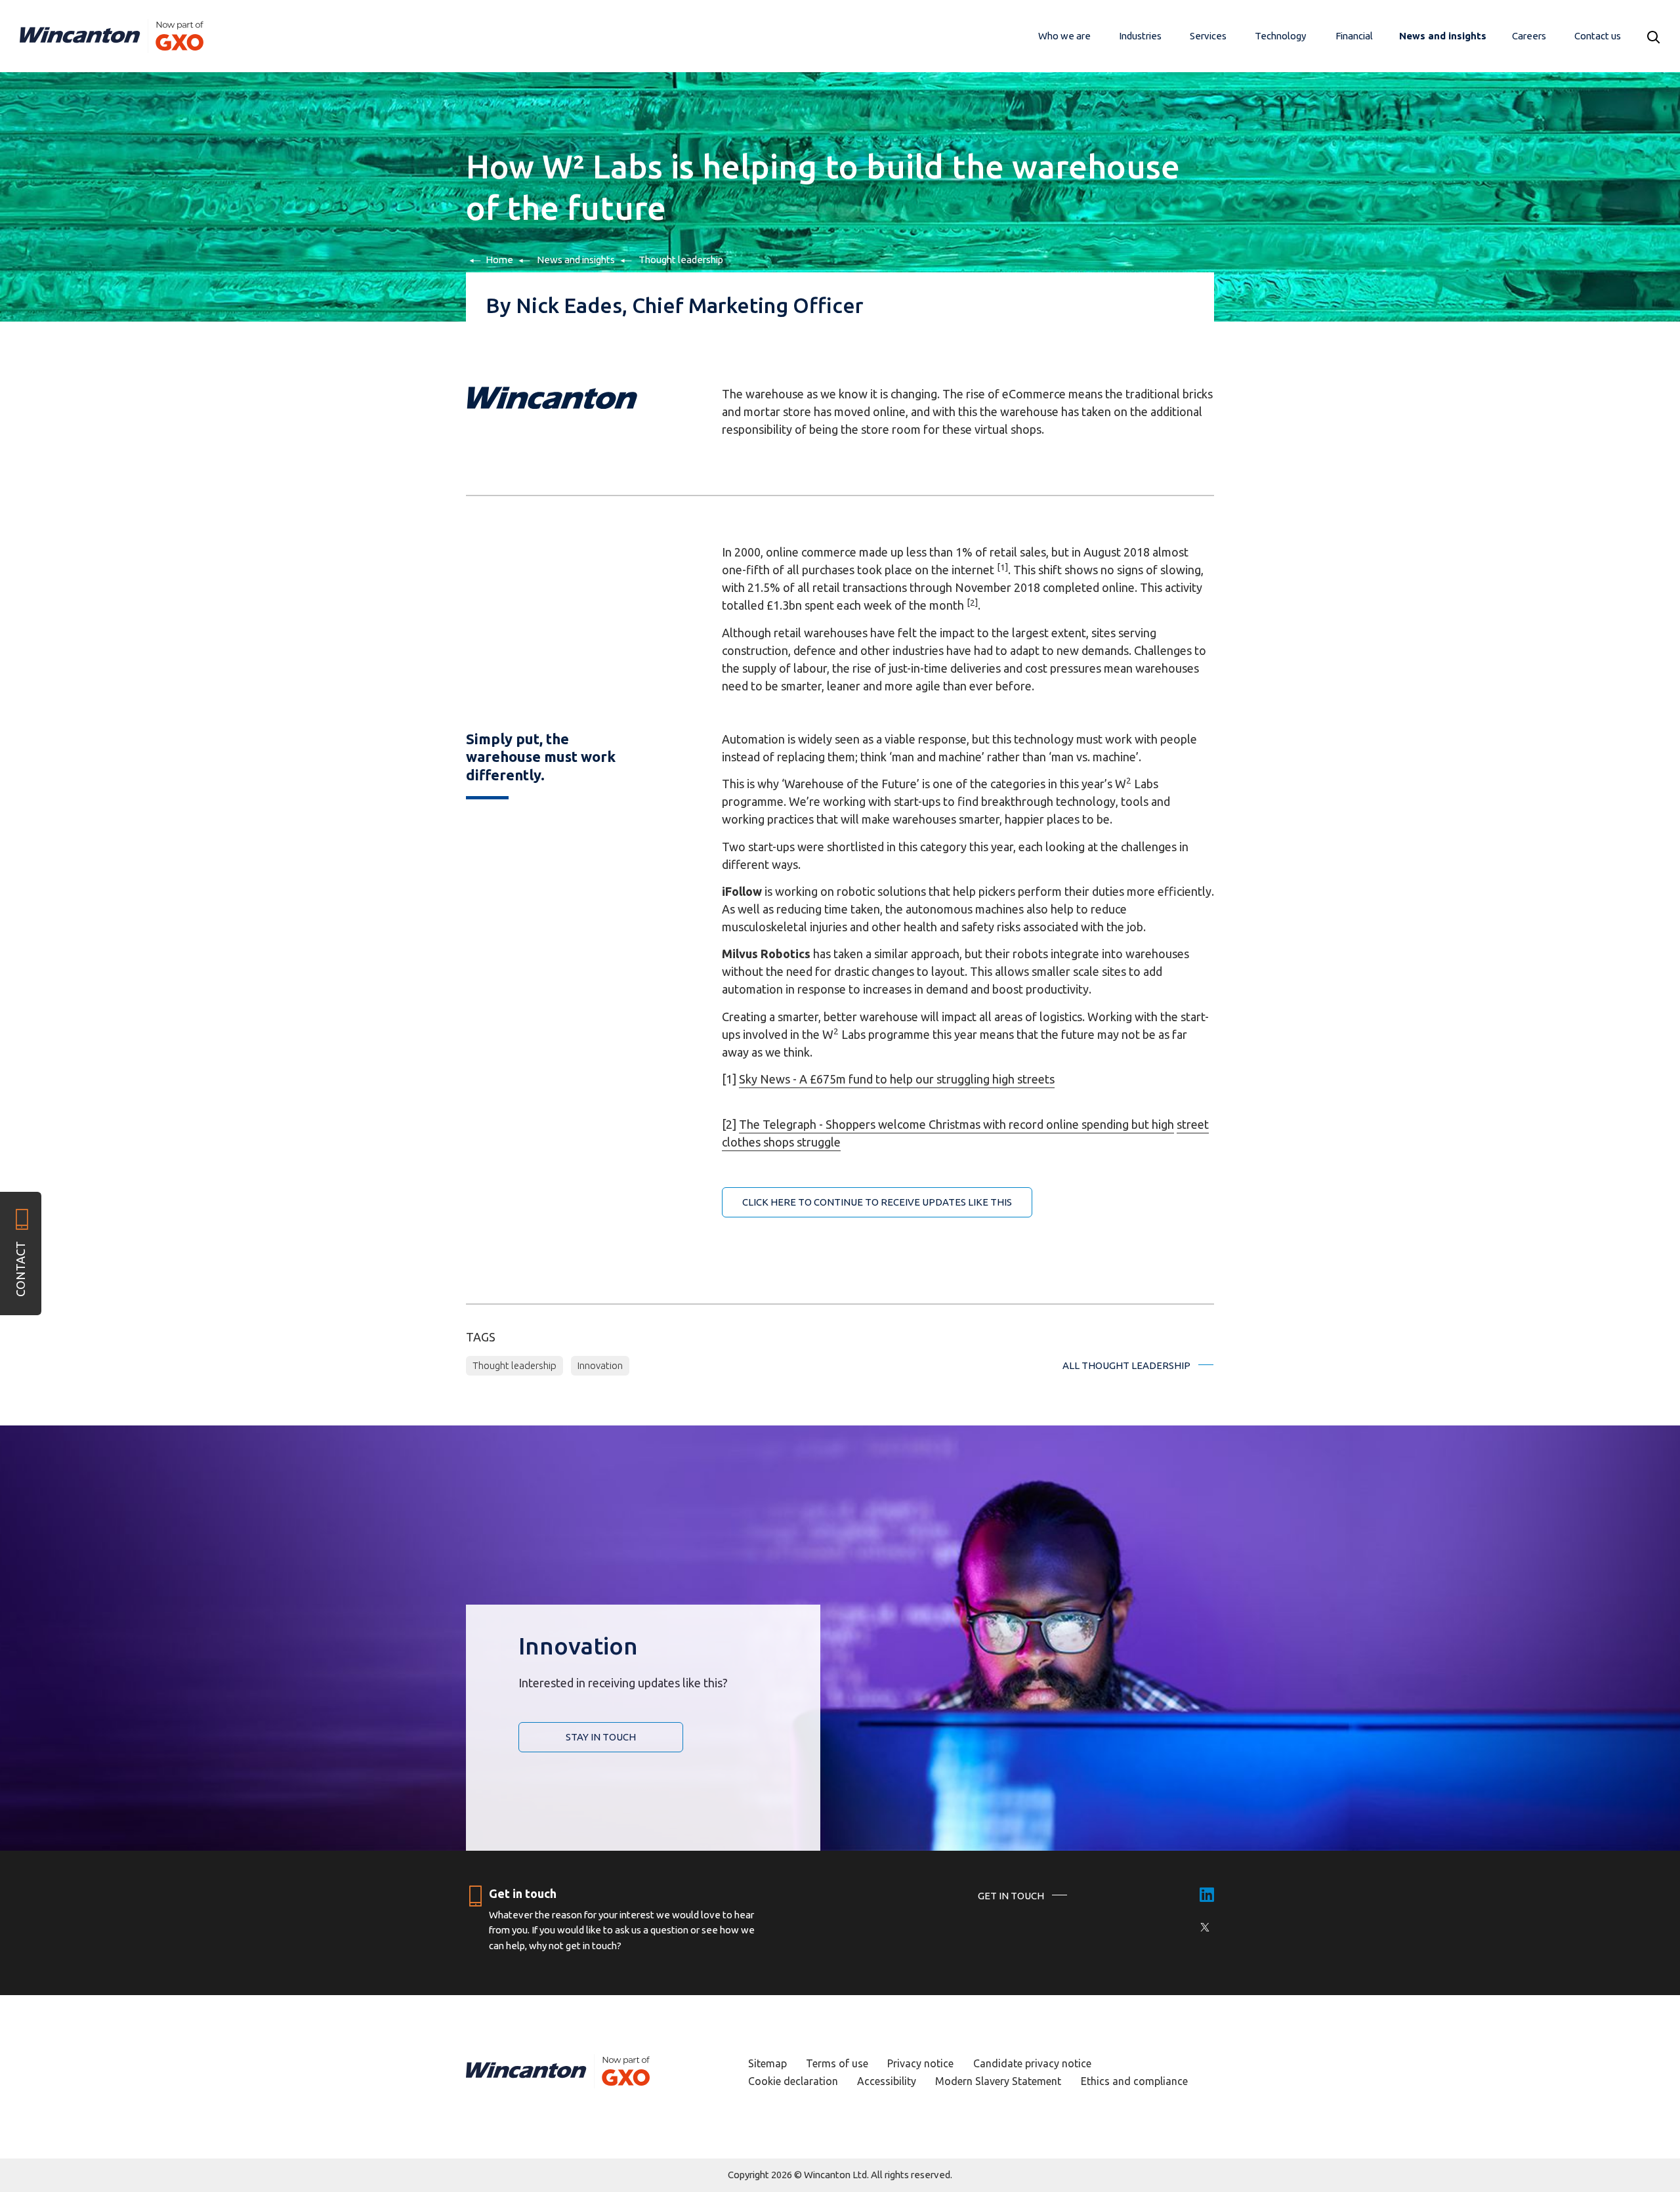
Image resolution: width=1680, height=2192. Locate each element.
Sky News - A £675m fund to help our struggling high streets (897, 1079)
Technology (1280, 36)
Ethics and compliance (1134, 2081)
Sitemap (767, 2063)
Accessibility (887, 2081)
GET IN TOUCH (1011, 1896)
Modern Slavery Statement (998, 2081)
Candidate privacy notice (1032, 2063)
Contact (20, 1269)
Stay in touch (601, 1737)
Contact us (1598, 36)
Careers (1529, 36)
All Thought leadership (1126, 1365)
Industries (1140, 36)
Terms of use (837, 2063)
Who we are (1064, 36)
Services (1208, 36)
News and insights (1443, 36)
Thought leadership (681, 260)
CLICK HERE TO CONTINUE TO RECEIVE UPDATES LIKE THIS (877, 1202)
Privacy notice (920, 2063)
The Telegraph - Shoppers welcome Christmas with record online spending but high (956, 1124)
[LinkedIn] (1207, 1896)
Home (499, 260)
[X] (1205, 1927)
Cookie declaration (793, 2081)
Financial (1354, 36)
